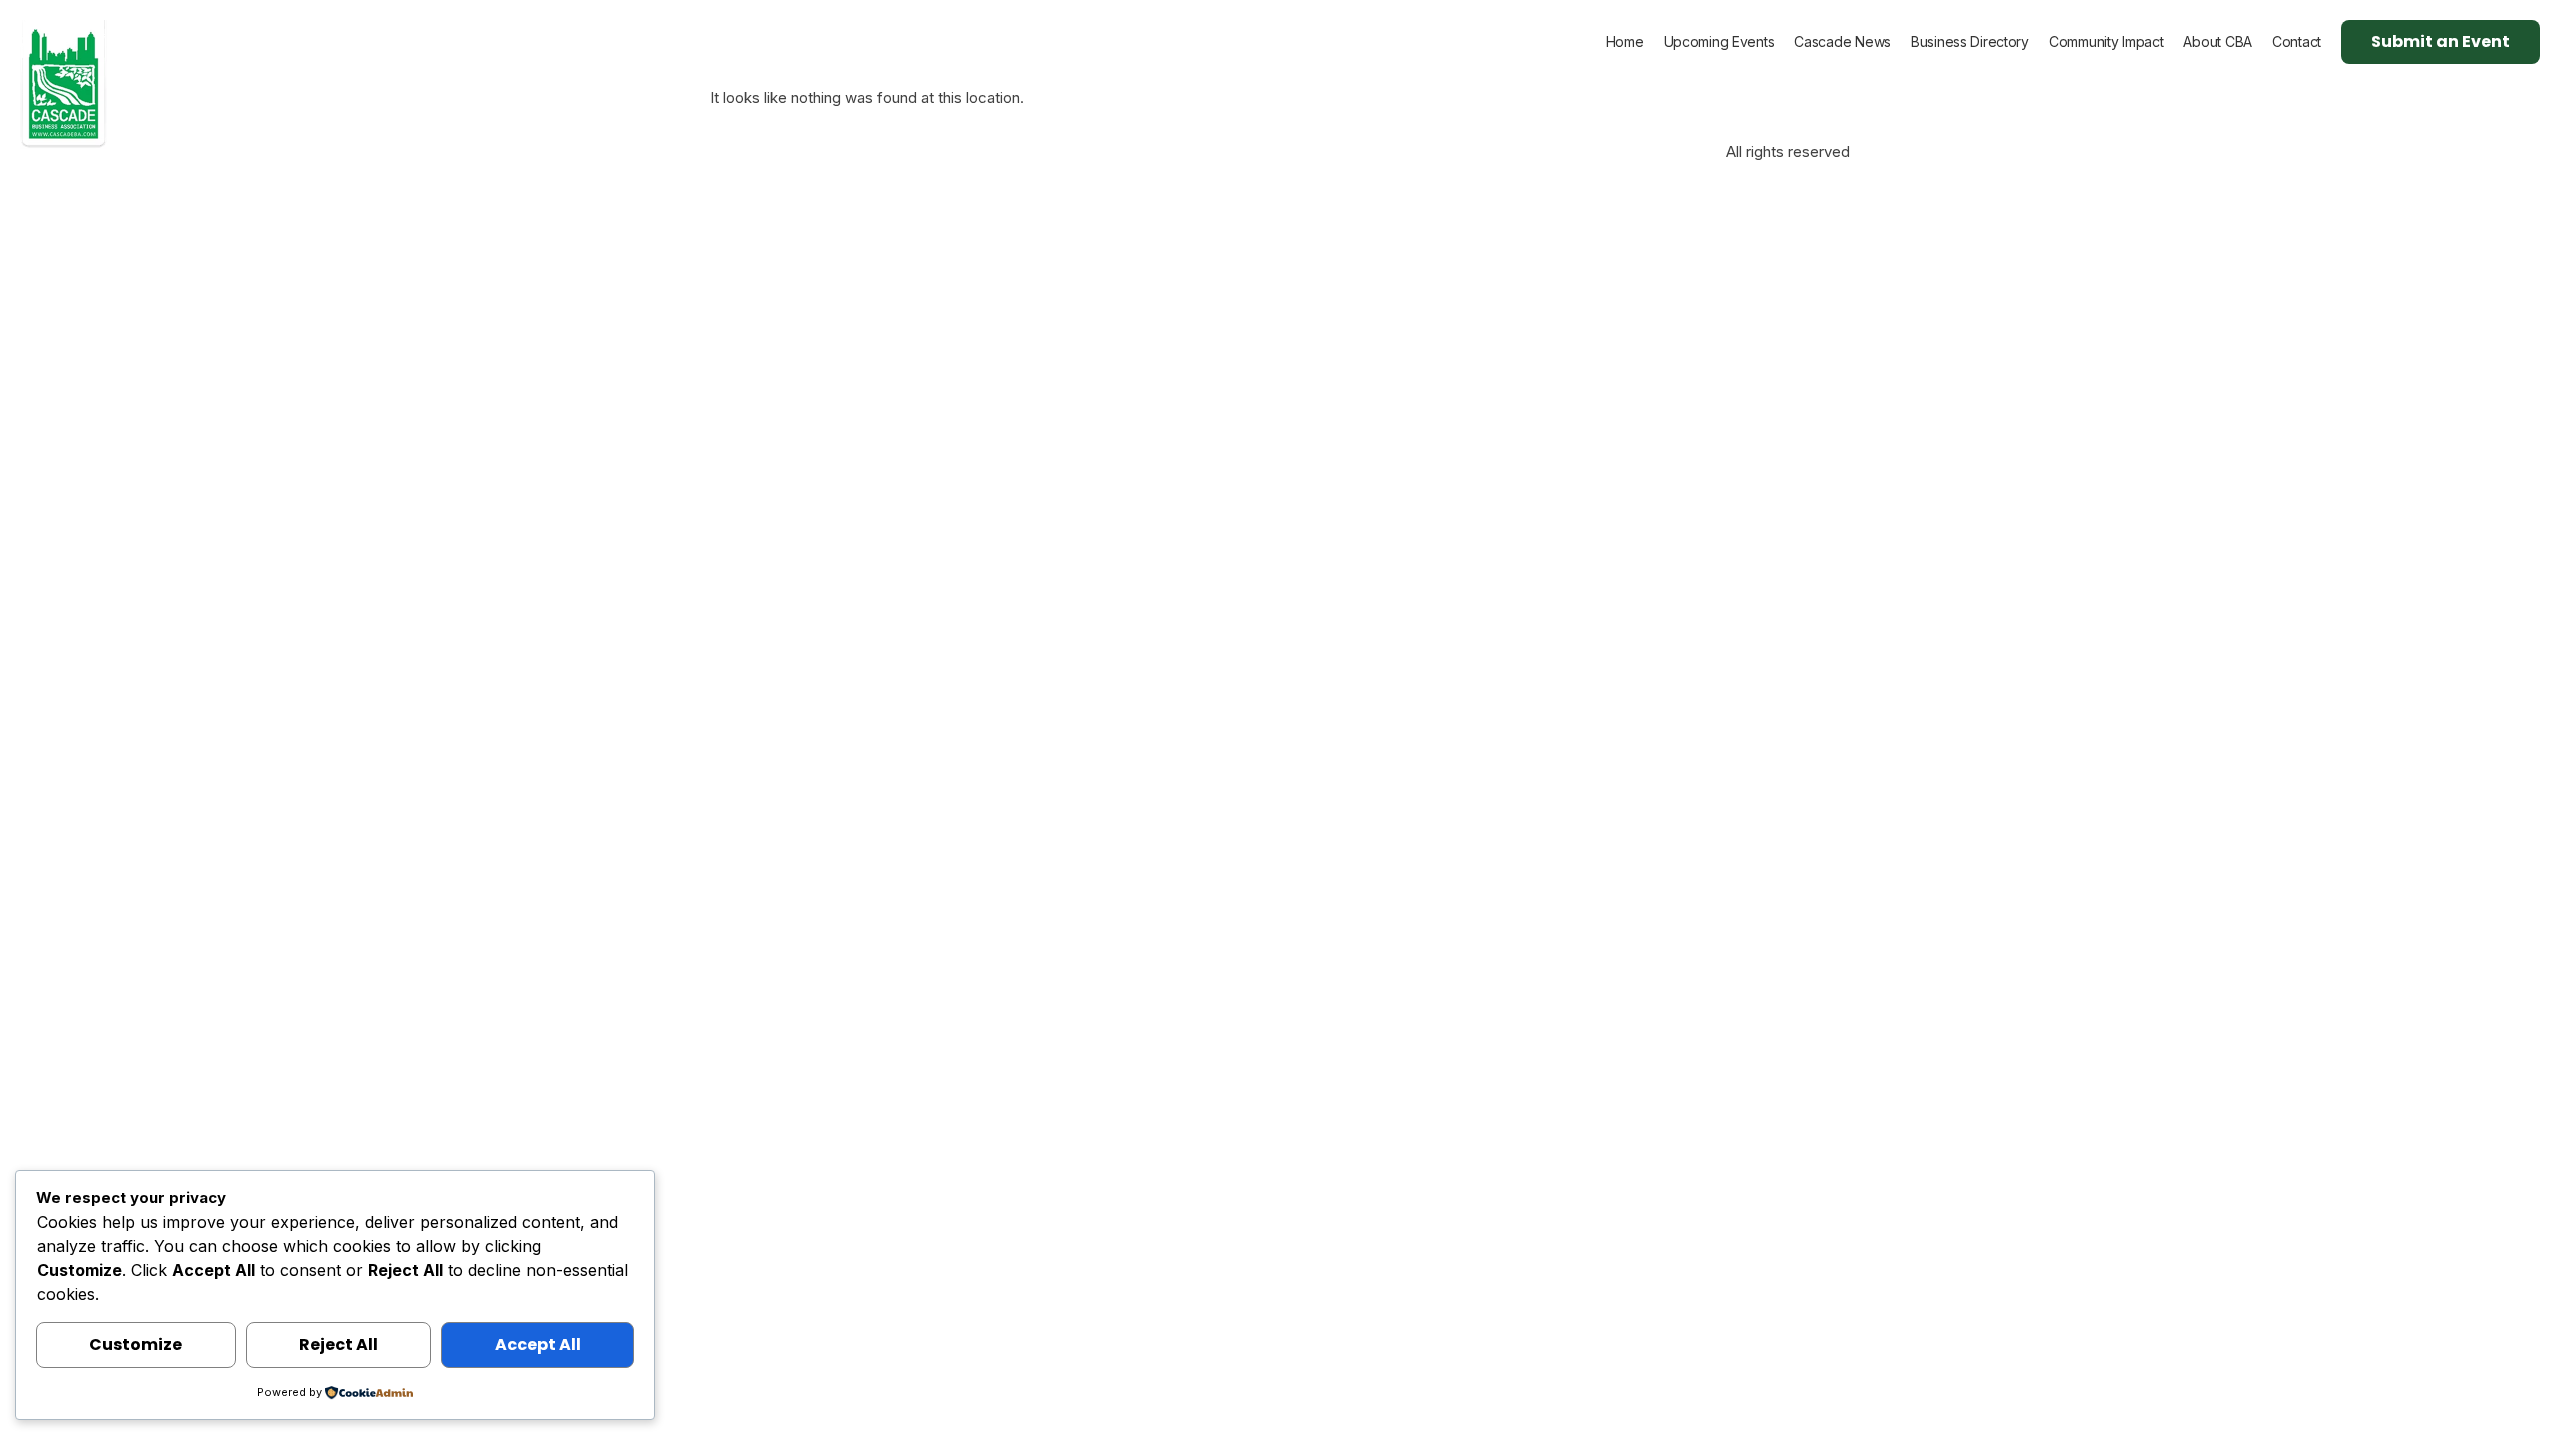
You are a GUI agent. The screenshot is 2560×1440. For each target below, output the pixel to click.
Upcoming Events (1719, 41)
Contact (2296, 41)
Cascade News (1842, 41)
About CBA (2217, 41)
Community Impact (2106, 41)
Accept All (538, 1344)
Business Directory (1970, 41)
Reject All (338, 1344)
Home (1625, 41)
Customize (135, 1344)
